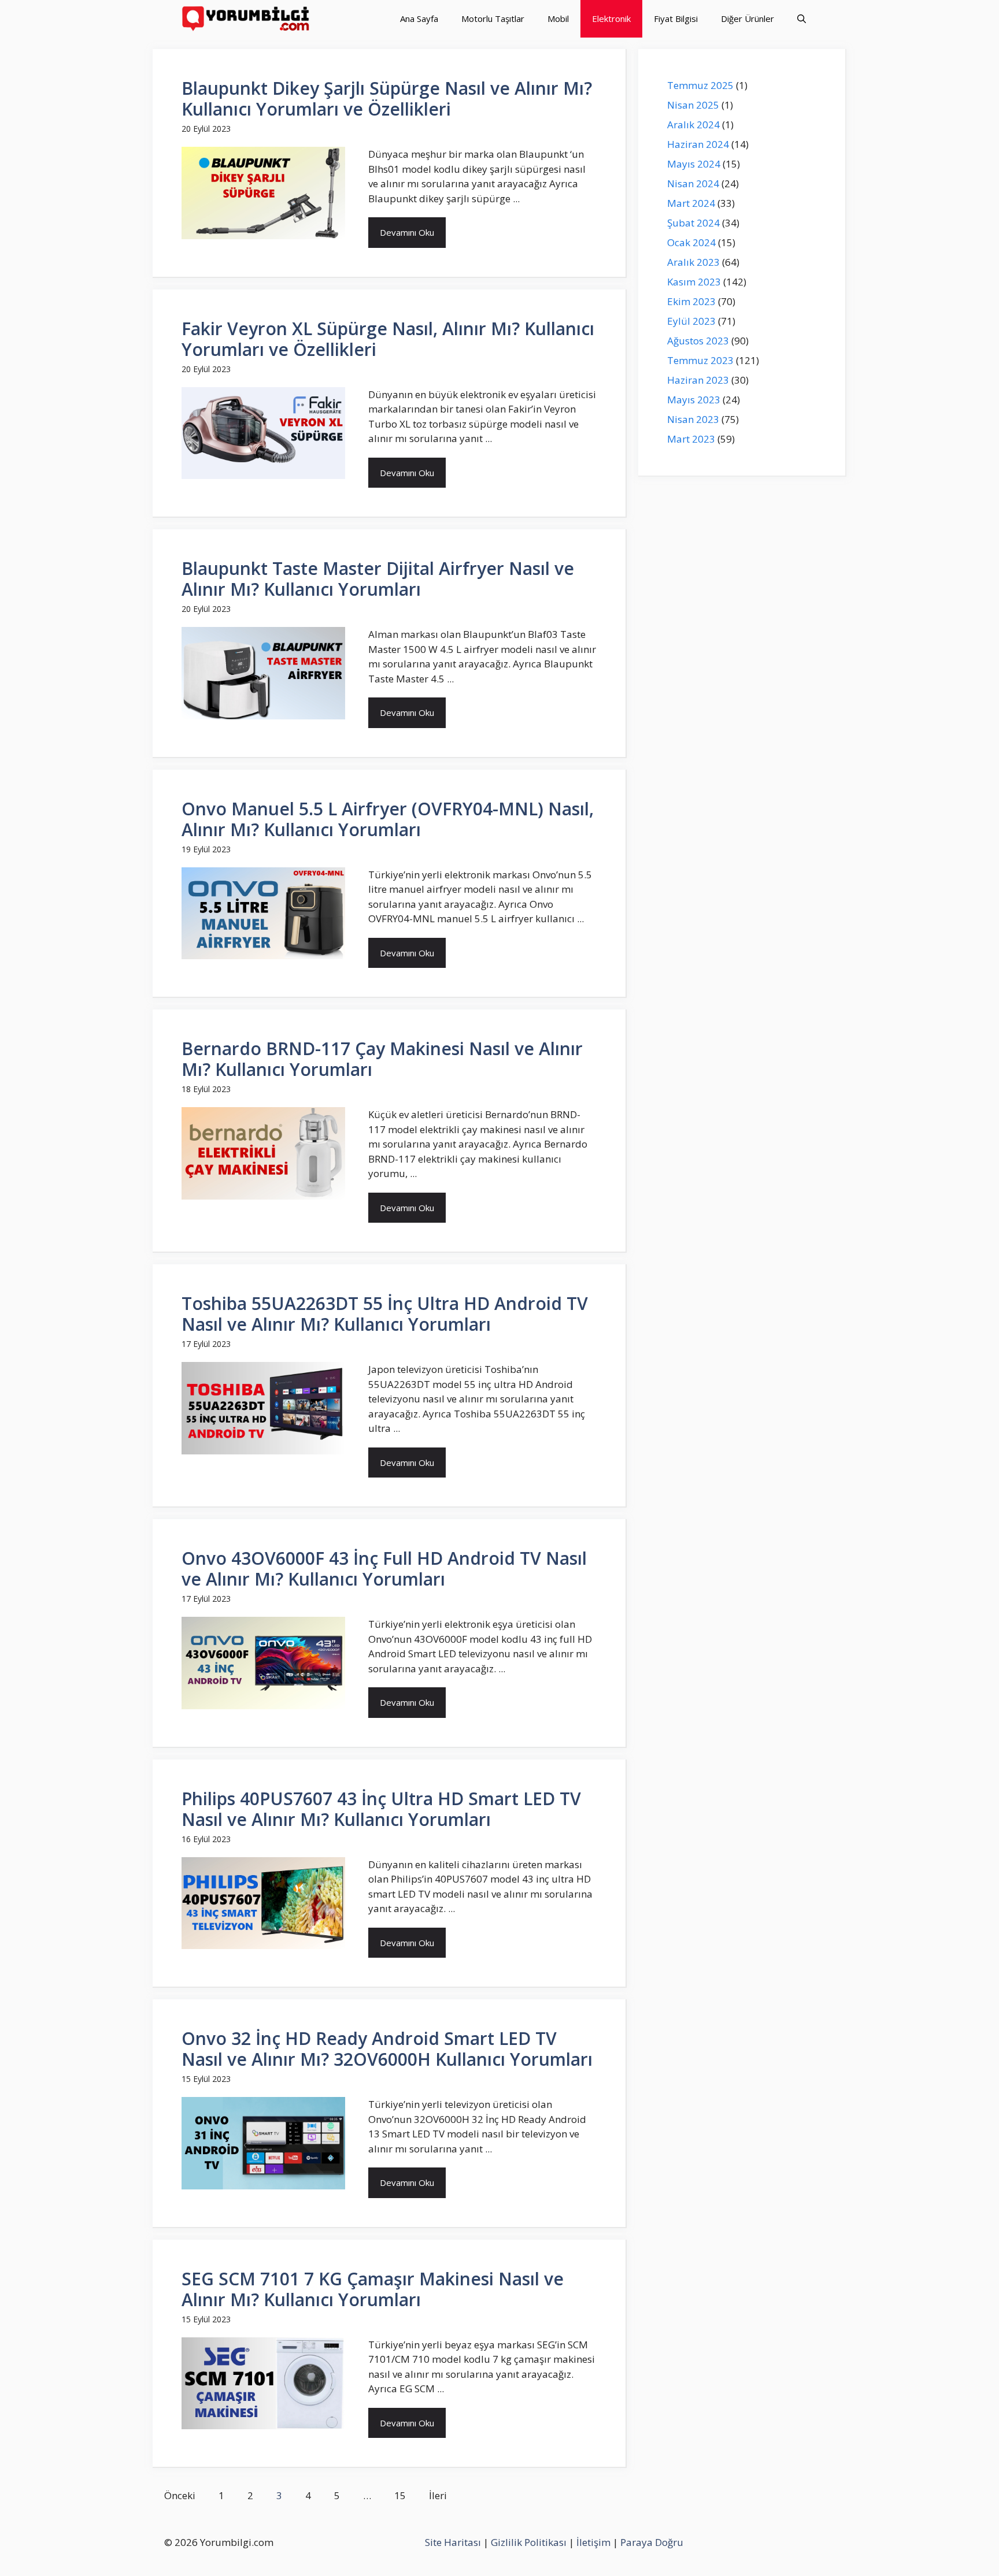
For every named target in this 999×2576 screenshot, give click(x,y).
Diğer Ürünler (748, 18)
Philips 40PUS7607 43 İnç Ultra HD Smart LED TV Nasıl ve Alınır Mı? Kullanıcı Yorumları (381, 1809)
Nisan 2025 (693, 105)
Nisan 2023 (693, 419)
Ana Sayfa (419, 18)
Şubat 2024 (693, 223)
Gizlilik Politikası (529, 2542)
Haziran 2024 (698, 144)
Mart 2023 (691, 439)
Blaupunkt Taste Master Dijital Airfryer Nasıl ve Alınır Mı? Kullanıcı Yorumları (378, 579)
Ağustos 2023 (698, 341)
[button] (802, 19)
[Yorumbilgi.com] (247, 19)
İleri (438, 2495)
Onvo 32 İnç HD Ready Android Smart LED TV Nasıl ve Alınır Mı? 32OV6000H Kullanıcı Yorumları (387, 2049)
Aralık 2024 (693, 125)
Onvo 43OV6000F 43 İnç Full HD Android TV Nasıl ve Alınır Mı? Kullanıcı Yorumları (384, 1569)
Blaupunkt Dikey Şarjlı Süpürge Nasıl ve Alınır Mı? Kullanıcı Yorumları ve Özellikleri (387, 99)
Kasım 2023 (694, 282)
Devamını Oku (407, 232)
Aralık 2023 (693, 262)
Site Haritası (453, 2542)
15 (400, 2495)
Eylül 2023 (691, 321)
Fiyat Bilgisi (676, 18)
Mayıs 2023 (694, 400)
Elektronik (611, 18)
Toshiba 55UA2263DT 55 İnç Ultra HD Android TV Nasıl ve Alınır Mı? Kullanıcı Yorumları (385, 1314)
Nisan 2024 (693, 183)
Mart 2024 (691, 203)
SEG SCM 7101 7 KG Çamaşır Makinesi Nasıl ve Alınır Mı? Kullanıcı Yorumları (373, 2289)
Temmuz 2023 (700, 360)
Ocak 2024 (691, 242)
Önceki (180, 2495)
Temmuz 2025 (700, 85)
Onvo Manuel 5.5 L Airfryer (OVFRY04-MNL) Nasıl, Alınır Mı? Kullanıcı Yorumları (388, 819)
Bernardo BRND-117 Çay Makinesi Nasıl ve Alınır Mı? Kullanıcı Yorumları (382, 1059)
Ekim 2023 (691, 301)
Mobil (558, 18)
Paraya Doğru (652, 2542)
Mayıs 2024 (694, 164)
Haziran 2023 (698, 380)
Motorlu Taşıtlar (493, 18)
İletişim (593, 2542)
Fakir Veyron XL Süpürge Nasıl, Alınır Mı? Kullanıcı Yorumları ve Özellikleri (388, 339)
